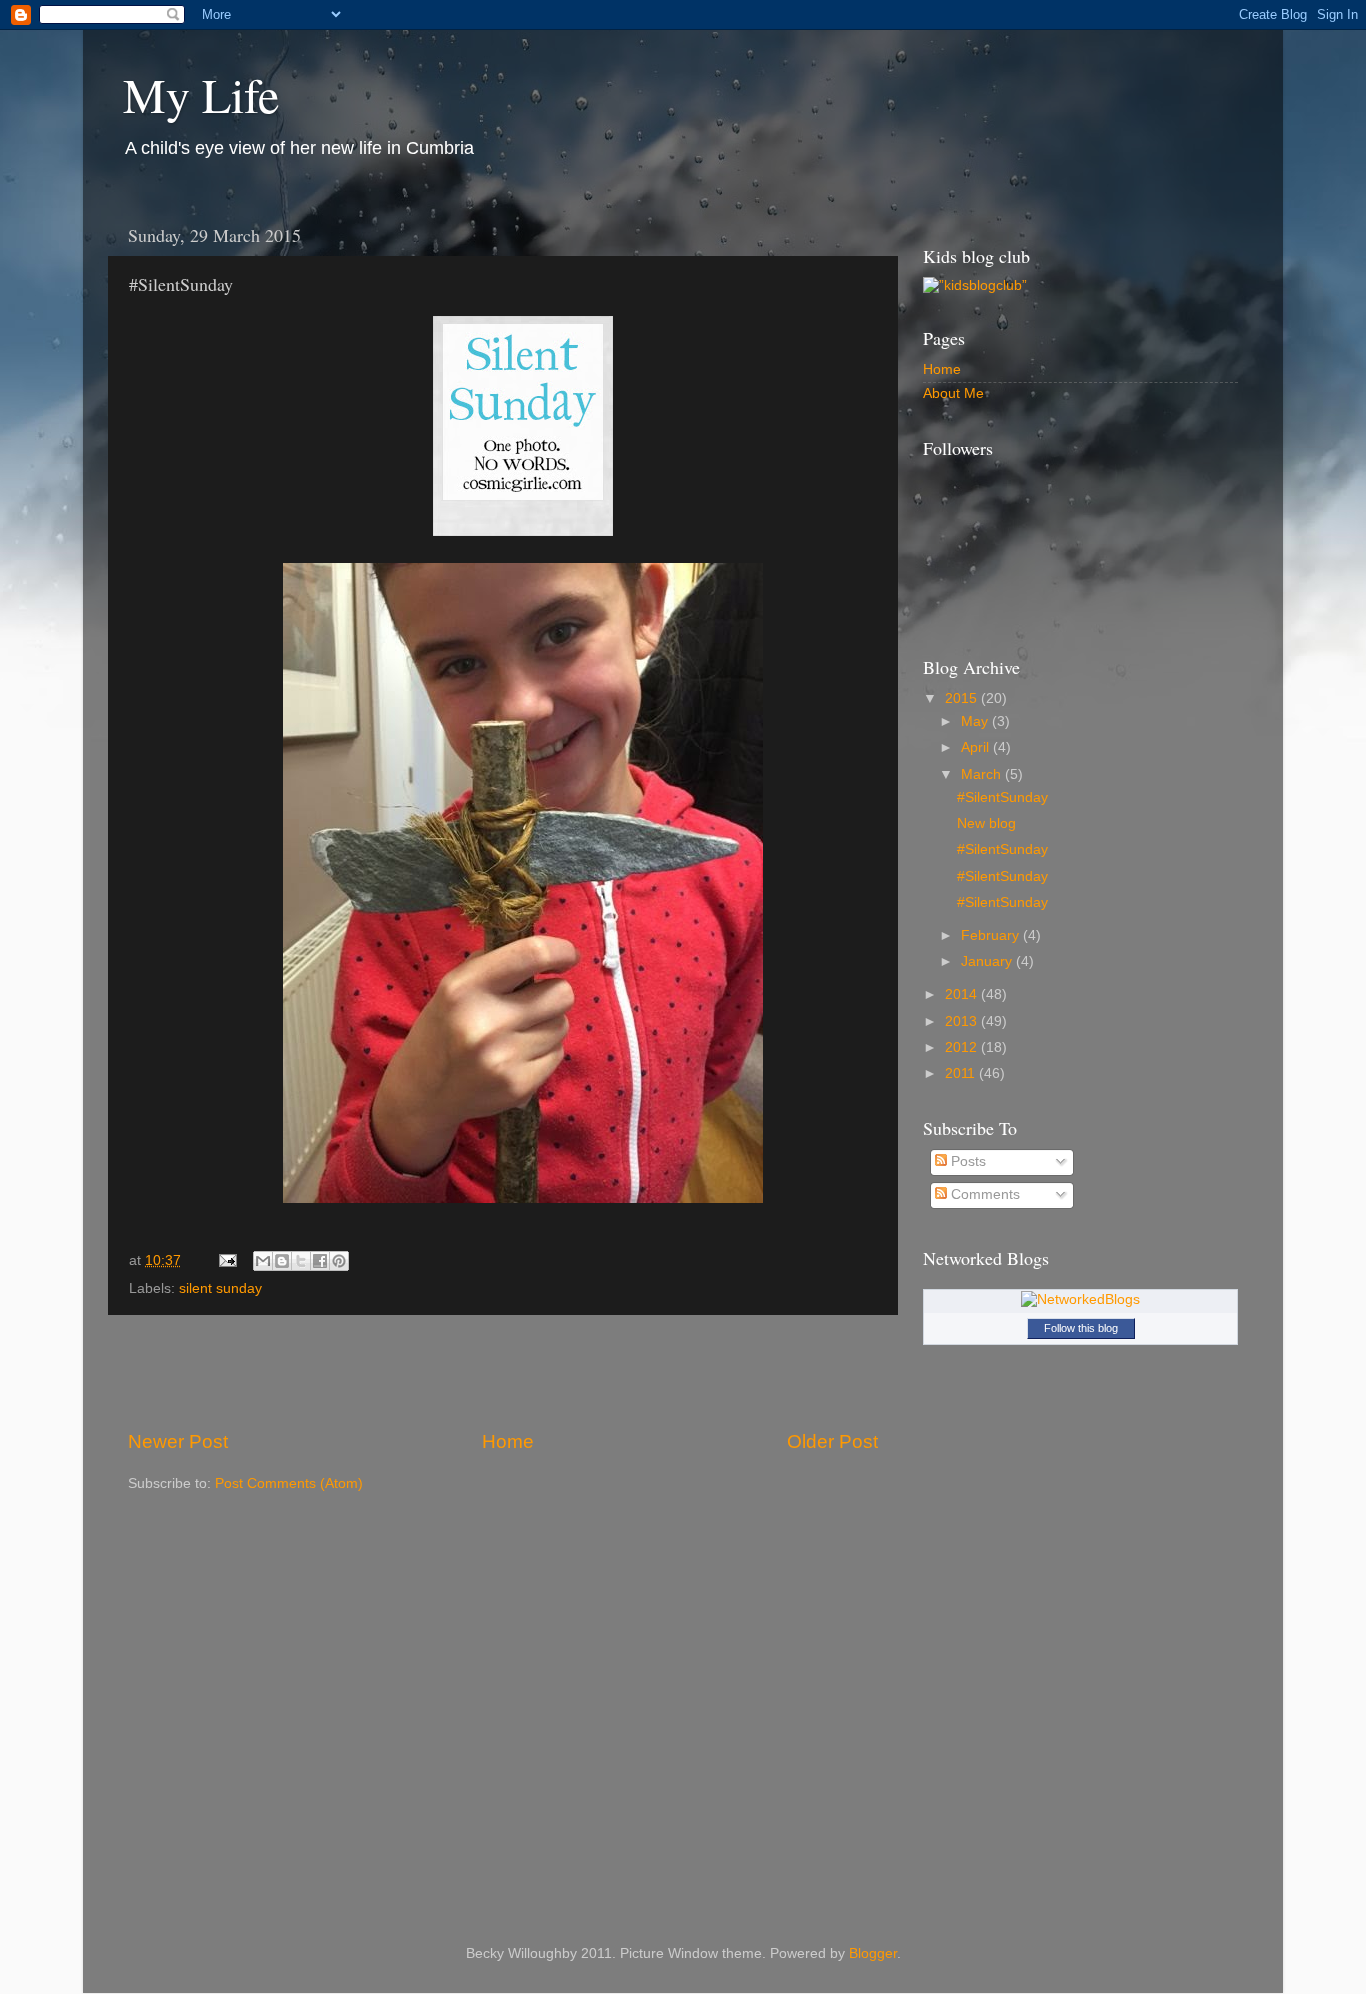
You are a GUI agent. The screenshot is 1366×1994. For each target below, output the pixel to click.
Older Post (832, 1441)
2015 (963, 698)
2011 (962, 1073)
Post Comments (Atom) (289, 1483)
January (988, 961)
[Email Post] (226, 1260)
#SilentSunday (1002, 797)
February (992, 935)
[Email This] (263, 1261)
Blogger (873, 1953)
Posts (966, 1161)
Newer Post (178, 1441)
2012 (963, 1047)
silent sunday (220, 1288)
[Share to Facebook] (320, 1261)
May (976, 721)
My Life (201, 94)
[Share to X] (301, 1261)
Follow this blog (1081, 1328)
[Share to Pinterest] (339, 1261)
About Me (953, 393)
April (977, 747)
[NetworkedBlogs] (1080, 1299)
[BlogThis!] (282, 1261)
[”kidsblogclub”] (975, 285)
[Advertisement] (503, 1372)
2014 (963, 994)
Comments (983, 1194)
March (983, 774)
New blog (986, 823)
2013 (963, 1021)
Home (508, 1441)
